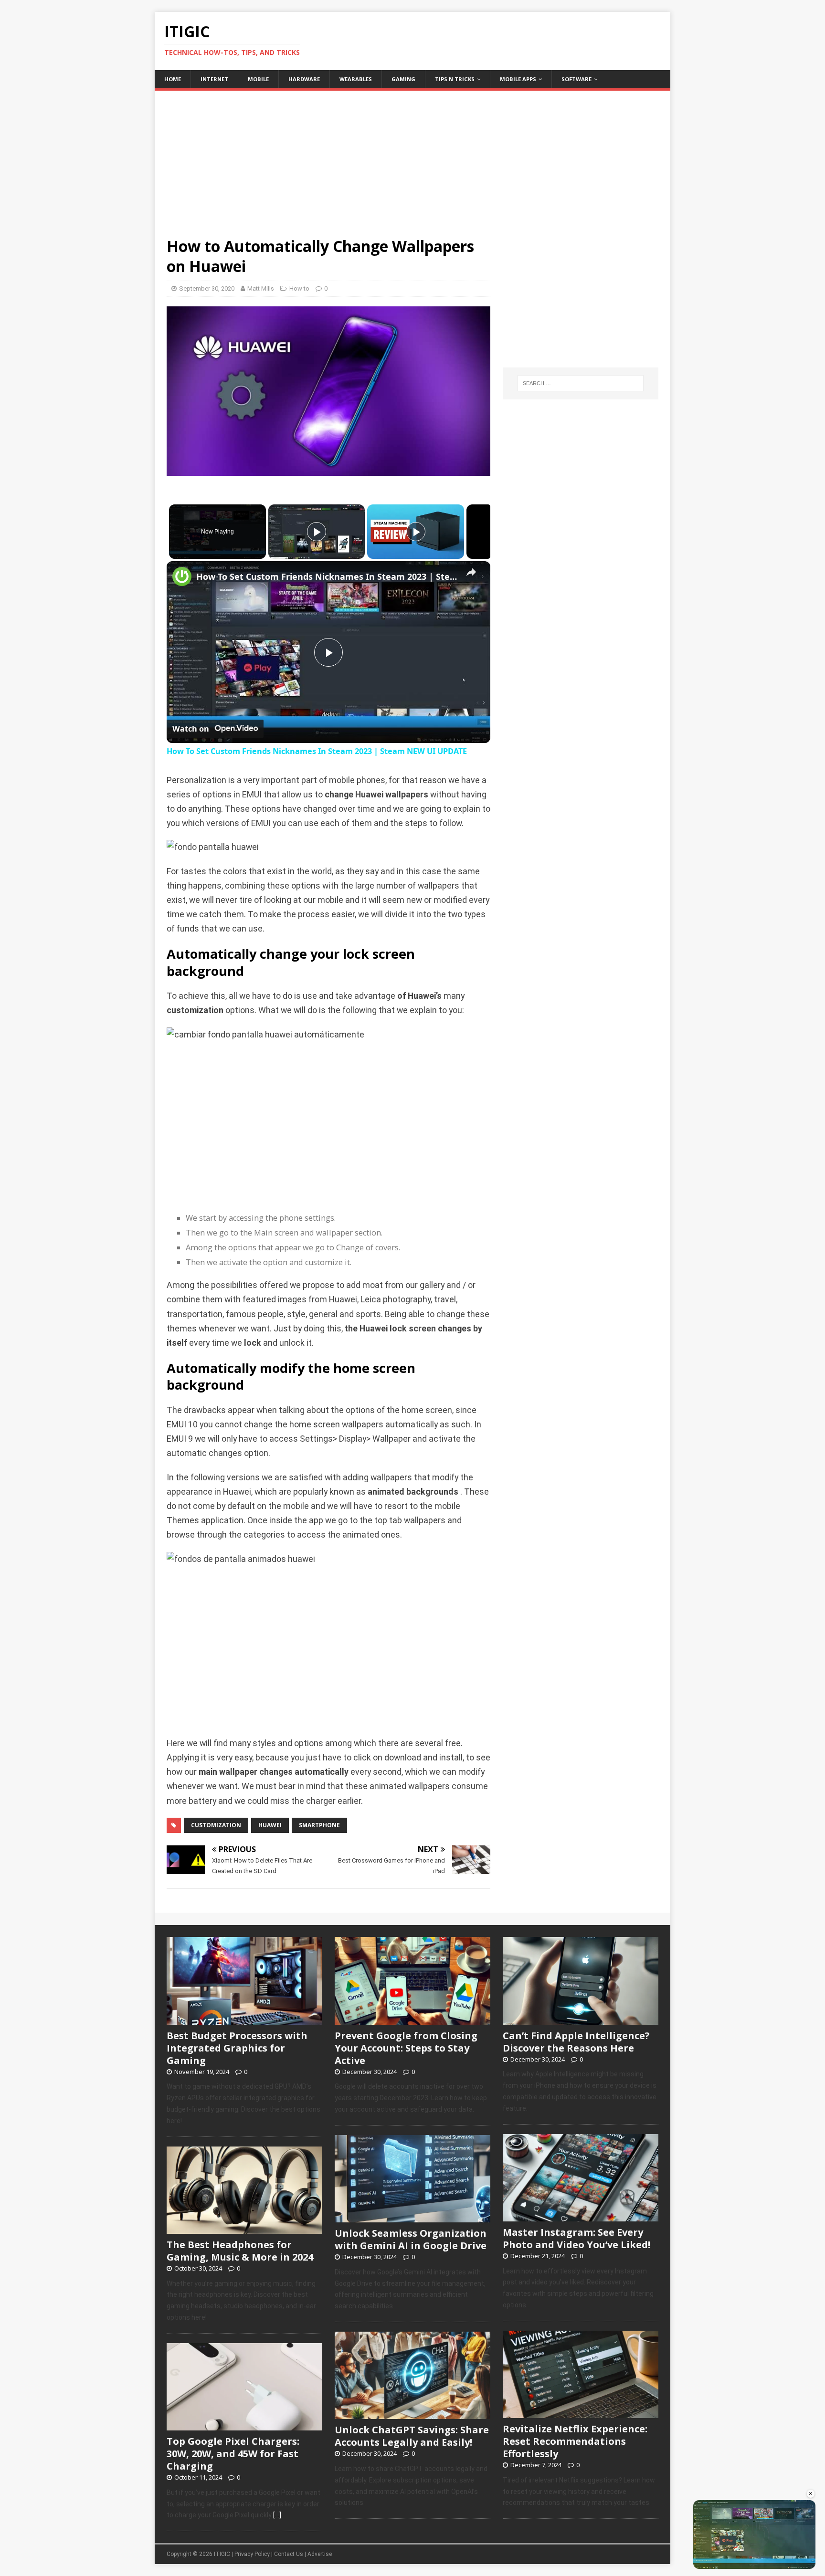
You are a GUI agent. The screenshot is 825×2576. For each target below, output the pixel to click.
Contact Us (289, 2554)
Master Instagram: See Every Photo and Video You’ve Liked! (576, 2238)
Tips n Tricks (455, 79)
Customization (216, 1825)
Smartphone (319, 1825)
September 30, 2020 (207, 288)
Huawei (270, 1825)
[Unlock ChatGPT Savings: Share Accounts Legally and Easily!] (412, 2414)
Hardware (304, 79)
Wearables (356, 79)
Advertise (320, 2554)
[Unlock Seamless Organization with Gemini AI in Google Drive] (412, 2217)
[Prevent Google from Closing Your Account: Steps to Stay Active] (412, 2020)
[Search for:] (581, 383)
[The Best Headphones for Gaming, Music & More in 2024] (244, 2229)
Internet (214, 79)
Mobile (258, 79)
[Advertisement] (412, 157)
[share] (471, 573)
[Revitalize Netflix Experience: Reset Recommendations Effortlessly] (581, 2413)
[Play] (317, 532)
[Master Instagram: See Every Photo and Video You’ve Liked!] (581, 2216)
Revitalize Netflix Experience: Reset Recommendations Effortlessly (575, 2441)
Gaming (403, 79)
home (173, 79)
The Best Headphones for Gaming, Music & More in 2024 (240, 2251)
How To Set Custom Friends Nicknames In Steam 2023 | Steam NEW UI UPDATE (327, 576)
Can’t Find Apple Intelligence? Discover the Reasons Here (576, 2042)
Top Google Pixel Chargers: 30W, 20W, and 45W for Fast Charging (233, 2454)
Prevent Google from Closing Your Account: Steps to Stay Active (406, 2048)
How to (299, 288)
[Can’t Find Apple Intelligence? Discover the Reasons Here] (581, 2020)
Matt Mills (261, 288)
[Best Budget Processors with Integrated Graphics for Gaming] (244, 2020)
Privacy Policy (252, 2554)
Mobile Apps (518, 79)
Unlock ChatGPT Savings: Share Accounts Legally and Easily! (412, 2436)
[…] (277, 2515)
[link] (182, 576)
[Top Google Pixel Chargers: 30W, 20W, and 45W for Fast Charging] (244, 2425)
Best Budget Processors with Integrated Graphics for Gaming (237, 2048)
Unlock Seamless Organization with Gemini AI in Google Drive (411, 2239)
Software (576, 79)
